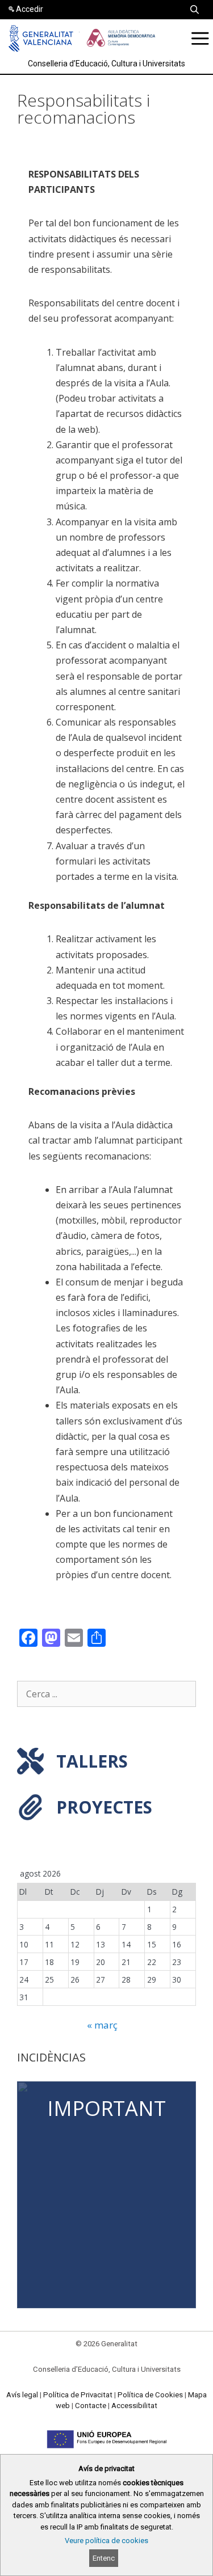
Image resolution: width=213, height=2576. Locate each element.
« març (102, 2025)
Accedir (30, 9)
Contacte (91, 2406)
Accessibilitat (134, 2406)
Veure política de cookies (106, 2541)
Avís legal (22, 2395)
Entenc (104, 2558)
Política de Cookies (150, 2395)
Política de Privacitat (78, 2395)
